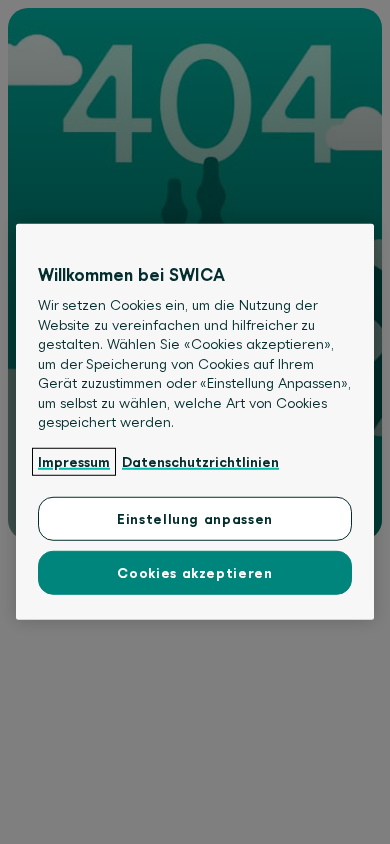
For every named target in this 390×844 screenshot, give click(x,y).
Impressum (74, 461)
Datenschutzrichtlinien (200, 461)
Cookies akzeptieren (194, 573)
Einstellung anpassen (195, 519)
